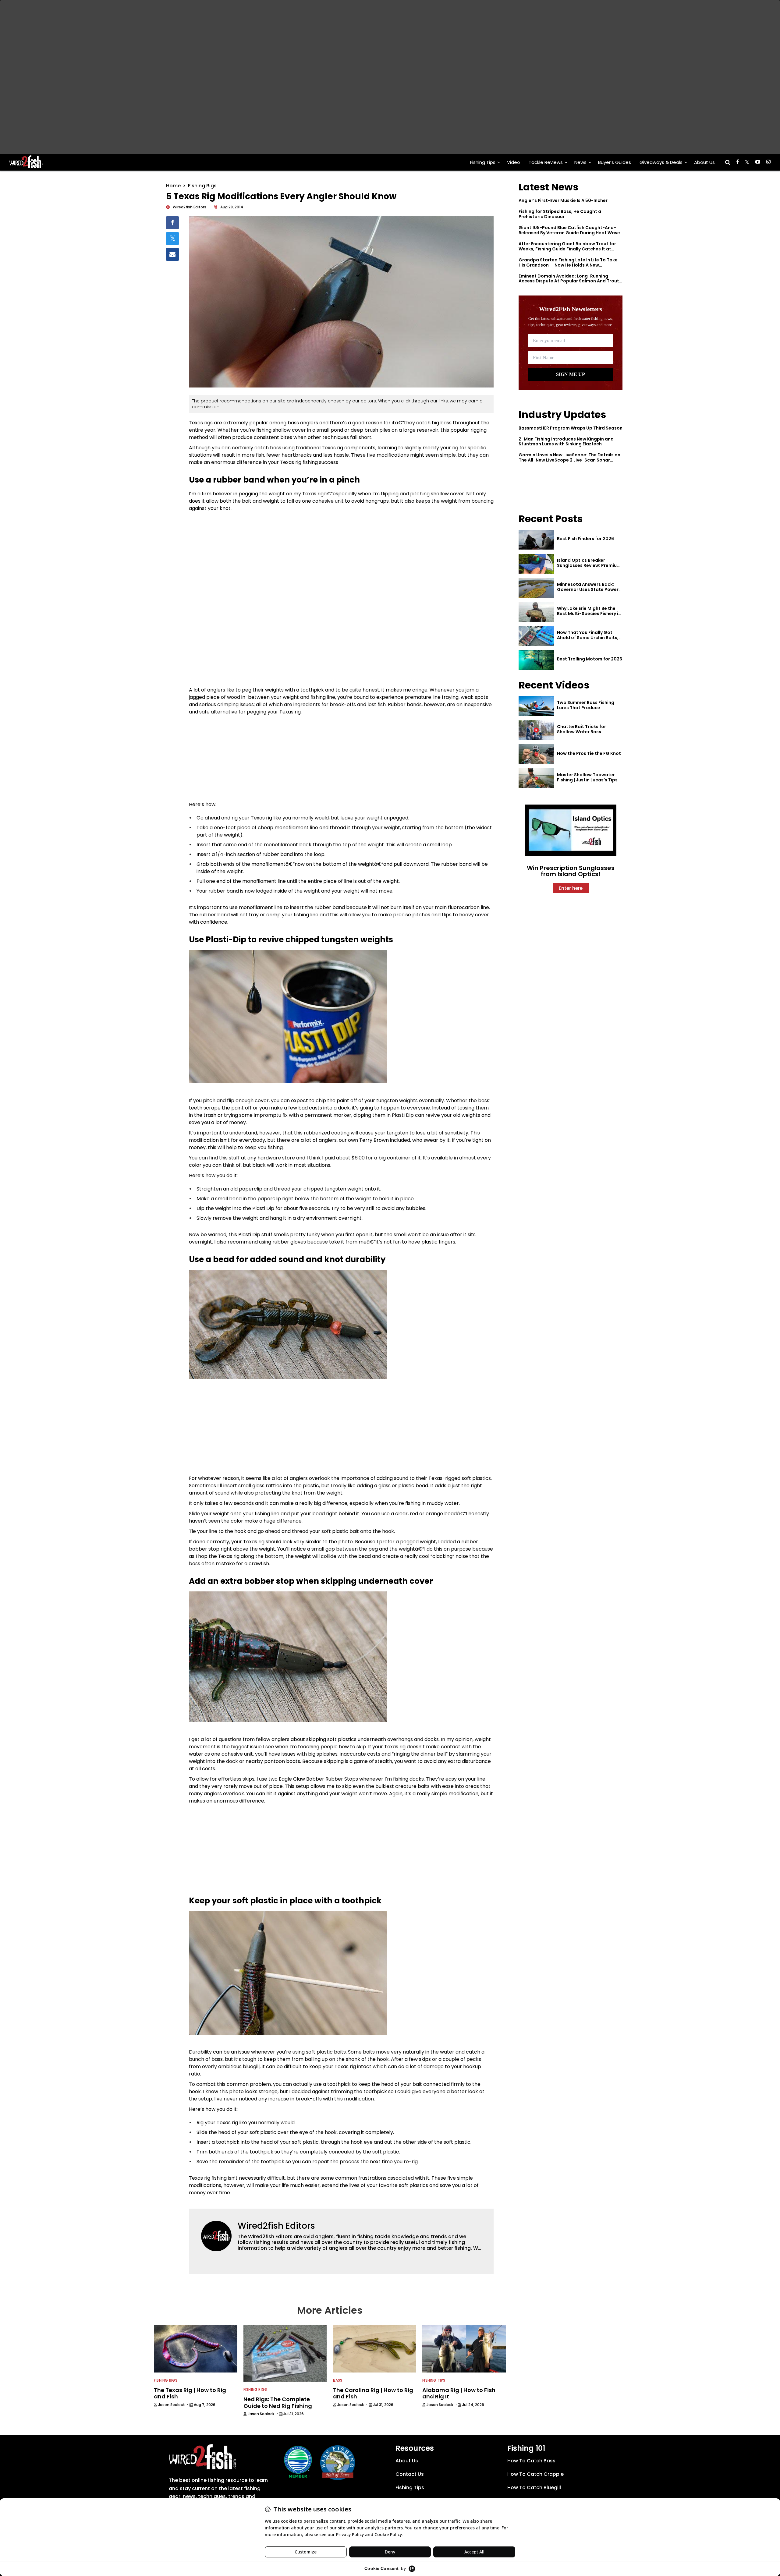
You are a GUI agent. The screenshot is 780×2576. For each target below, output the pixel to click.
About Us (704, 162)
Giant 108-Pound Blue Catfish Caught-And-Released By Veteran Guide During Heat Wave (569, 230)
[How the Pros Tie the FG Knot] (536, 754)
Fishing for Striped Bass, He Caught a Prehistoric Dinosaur (560, 214)
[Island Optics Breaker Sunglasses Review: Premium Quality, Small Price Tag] (536, 564)
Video (514, 162)
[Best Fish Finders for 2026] (536, 540)
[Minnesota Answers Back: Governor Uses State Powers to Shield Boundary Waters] (536, 588)
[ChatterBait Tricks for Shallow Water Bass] (536, 730)
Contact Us (410, 2474)
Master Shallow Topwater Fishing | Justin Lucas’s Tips (587, 777)
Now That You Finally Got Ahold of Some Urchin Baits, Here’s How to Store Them (588, 638)
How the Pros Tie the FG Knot (589, 753)
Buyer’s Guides (615, 162)
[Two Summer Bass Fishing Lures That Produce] (536, 706)
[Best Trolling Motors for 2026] (536, 660)
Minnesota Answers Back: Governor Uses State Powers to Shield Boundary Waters (589, 589)
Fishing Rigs (202, 186)
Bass (338, 2380)
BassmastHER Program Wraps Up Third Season (571, 428)
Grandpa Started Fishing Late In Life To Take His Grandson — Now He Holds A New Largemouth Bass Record (568, 265)
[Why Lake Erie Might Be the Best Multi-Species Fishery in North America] (536, 612)
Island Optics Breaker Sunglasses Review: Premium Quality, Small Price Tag (589, 565)
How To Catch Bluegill (534, 2488)
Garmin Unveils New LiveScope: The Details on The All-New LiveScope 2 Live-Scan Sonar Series (569, 460)
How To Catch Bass (531, 2461)
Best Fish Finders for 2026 (585, 539)
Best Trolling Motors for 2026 (590, 659)
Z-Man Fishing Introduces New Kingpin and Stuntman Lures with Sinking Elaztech (566, 442)
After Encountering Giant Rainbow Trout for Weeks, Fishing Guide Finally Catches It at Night (567, 249)
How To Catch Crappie (535, 2474)
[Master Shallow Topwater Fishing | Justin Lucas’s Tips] (536, 778)
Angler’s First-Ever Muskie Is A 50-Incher (563, 200)
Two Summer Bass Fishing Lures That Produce (586, 705)
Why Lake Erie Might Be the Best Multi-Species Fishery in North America (589, 614)
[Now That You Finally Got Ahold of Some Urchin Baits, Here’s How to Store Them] (536, 636)
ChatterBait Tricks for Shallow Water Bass (581, 729)
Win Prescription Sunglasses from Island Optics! (571, 871)
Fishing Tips (483, 162)
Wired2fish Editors (276, 2226)
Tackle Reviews (546, 162)
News (580, 162)
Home (173, 186)
